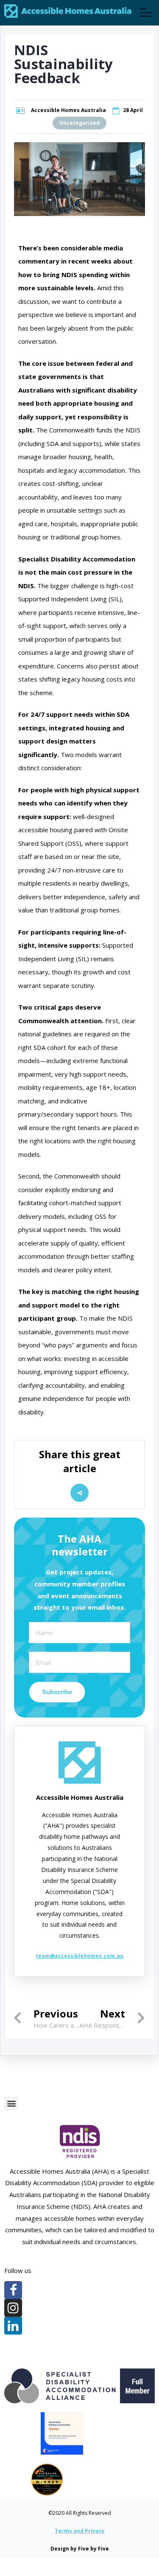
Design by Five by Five (80, 2549)
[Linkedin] (13, 2326)
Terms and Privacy (80, 2531)
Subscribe (57, 1692)
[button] (11, 2103)
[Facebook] (13, 2290)
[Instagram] (13, 2308)
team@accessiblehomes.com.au (79, 1956)
